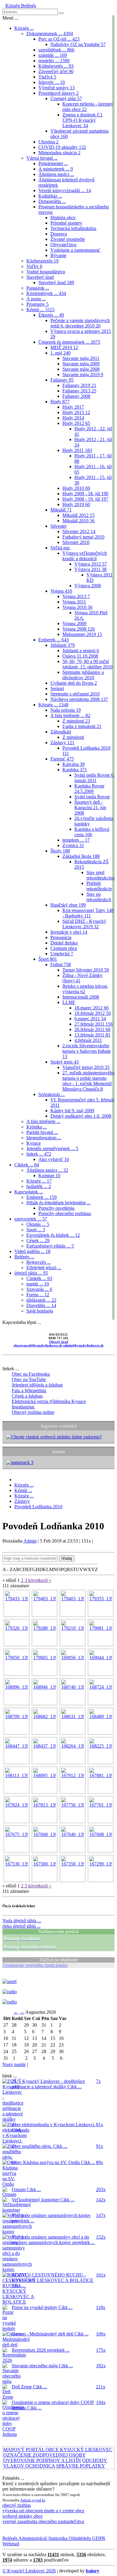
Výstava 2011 (90, 569)
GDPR (98, 2538)
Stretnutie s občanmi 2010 (75, 694)
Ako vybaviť (54, 1159)
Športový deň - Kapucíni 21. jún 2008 (90, 807)
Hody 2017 (73, 407)
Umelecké (62, 954)
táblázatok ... (41, 1300)
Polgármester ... (53, 163)
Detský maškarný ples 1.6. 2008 (81, 1116)
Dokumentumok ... (50, 34)
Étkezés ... (51, 315)
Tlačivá (47, 77)
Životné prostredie (68, 239)
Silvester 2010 (76, 542)
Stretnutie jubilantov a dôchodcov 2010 (83, 675)
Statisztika (57, 2538)
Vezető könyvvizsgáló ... (65, 190)
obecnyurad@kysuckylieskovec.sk (38, 1345)
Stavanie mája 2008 (81, 369)
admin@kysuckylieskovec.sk (83, 1345)
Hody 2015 (76, 412)
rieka (21, 1926)
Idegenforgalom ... (44, 1138)
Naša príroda (66, 710)
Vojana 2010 (77, 607)
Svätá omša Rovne (92, 797)
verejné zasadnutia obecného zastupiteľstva (43, 2521)
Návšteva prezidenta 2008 (79, 699)
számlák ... (53, 55)
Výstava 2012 (91, 564)
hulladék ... (39, 1186)
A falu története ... (70, 715)
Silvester (58, 526)
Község (13, 6)
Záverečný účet (56, 71)
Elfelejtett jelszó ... (44, 1268)
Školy (60, 851)
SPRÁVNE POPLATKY (81, 2466)
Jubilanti (63, 645)
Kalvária (73, 764)
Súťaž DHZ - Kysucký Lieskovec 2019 (84, 924)
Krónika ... (37, 1127)
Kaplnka (75, 770)
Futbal (61, 964)
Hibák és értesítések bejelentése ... (58, 1203)
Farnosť (62, 759)
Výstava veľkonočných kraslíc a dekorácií (85, 556)
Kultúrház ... (50, 196)
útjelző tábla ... (31, 1273)
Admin (30, 1541)
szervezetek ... (31, 1219)
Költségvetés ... (56, 66)
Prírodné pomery (66, 223)
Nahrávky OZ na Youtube (78, 44)
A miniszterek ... (56, 169)
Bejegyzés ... (39, 1262)
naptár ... (38, 1284)
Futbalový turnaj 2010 (83, 537)
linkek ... (39, 1154)
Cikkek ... (27, 1165)
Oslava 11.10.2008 (80, 656)
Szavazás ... (39, 1289)
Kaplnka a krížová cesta (92, 832)
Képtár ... (40, 310)
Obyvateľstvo (63, 245)
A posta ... (36, 299)
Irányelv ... (52, 82)
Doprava (59, 234)
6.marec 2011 (90, 1019)
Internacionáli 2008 (81, 997)
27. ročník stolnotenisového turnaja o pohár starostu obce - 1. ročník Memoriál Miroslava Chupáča (88, 1081)
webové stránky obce (22, 2516)
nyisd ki (39, 2500)
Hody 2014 (73, 418)
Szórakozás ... (52, 1094)
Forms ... (38, 1295)
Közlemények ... (46, 293)
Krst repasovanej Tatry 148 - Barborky (88, 913)
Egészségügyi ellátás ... (50, 1246)
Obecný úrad (59, 1342)
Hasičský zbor (68, 905)
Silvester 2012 (79, 531)
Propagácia (61, 937)
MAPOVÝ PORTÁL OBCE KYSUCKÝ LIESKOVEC (58, 2450)
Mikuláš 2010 (78, 521)
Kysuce (34, 1143)
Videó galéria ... (32, 1251)
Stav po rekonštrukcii (99, 897)
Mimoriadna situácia (59, 153)
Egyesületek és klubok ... (53, 1235)
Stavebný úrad (40, 277)
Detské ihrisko (64, 943)
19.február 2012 (93, 1013)
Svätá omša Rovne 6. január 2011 (94, 778)
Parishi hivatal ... (42, 1132)
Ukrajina (48, 142)
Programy (37, 304)
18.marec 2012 (91, 1008)
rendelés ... (54, 61)
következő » (40, 1580)
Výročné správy (57, 88)
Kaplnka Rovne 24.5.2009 (89, 789)
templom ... (76, 840)
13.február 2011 (92, 1035)
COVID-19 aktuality (62, 147)
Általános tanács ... (56, 174)
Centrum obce (64, 948)
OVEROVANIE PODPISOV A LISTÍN (42, 2460)
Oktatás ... (38, 1224)
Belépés (28, 6)
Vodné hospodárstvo (46, 272)
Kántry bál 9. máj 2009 (72, 1111)
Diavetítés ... (41, 1305)
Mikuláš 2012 (78, 515)
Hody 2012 (76, 423)
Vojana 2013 (76, 596)
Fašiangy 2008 (76, 396)
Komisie (49, 1176)
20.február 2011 (92, 1029)
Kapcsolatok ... (29, 1192)
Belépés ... (24, 1257)
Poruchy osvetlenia (56, 1208)
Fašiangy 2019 (79, 385)
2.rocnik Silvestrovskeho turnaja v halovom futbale (87, 1051)
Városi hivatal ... (42, 158)
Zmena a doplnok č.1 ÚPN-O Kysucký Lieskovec (82, 120)
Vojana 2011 (74, 602)
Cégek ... (38, 1240)
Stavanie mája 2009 (81, 364)
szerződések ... (56, 50)
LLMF (69, 1002)
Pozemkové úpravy (58, 93)
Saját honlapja (40, 1311)
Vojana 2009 (74, 623)
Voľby (34, 266)
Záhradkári (61, 732)
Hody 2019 (76, 504)
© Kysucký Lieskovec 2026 (29, 2571)
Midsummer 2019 (82, 634)
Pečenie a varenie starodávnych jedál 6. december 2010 (80, 323)
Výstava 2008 (88, 586)
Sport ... (36, 1230)
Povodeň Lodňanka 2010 (38, 1507)
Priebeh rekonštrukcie (99, 886)
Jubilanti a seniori (81, 651)
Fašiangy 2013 (79, 391)
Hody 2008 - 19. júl (85, 499)
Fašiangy (62, 380)
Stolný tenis (64, 1062)
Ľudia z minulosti (82, 726)
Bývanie (58, 255)
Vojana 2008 (79, 629)
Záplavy (62, 743)
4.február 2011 (88, 1040)
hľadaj (67, 1558)
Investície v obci (69, 932)
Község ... (24, 28)
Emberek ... (54, 640)
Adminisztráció (32, 2538)
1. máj (60, 353)
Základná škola (81, 856)
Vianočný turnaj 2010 (86, 1067)
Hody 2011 (77, 450)
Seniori (57, 688)
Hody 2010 (76, 488)
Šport (48, 959)
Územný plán (66, 98)
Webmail (11, 2544)
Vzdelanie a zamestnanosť (75, 250)
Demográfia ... (52, 201)
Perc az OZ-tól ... (59, 39)
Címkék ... (39, 1278)
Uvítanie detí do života (74, 683)
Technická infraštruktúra (73, 228)
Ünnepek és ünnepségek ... (69, 342)
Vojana (61, 591)
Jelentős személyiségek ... (52, 1148)
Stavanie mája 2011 (81, 358)
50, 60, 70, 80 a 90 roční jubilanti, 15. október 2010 (87, 664)
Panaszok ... (38, 288)
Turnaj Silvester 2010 (86, 970)
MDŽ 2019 (64, 347)
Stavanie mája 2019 (83, 375)
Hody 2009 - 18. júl (85, 494)
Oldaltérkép (79, 2538)
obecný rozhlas (17, 2505)
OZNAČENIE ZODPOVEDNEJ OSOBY (44, 2455)
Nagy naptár (14, 2064)
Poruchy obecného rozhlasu (65, 1213)
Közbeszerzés (42, 261)
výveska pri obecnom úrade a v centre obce (43, 2511)
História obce (63, 218)
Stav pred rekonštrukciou (100, 875)
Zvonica (73, 845)
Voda (22, 1921)
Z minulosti (76, 721)
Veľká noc (60, 548)
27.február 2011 (94, 1024)
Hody (60, 402)
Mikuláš (61, 510)
